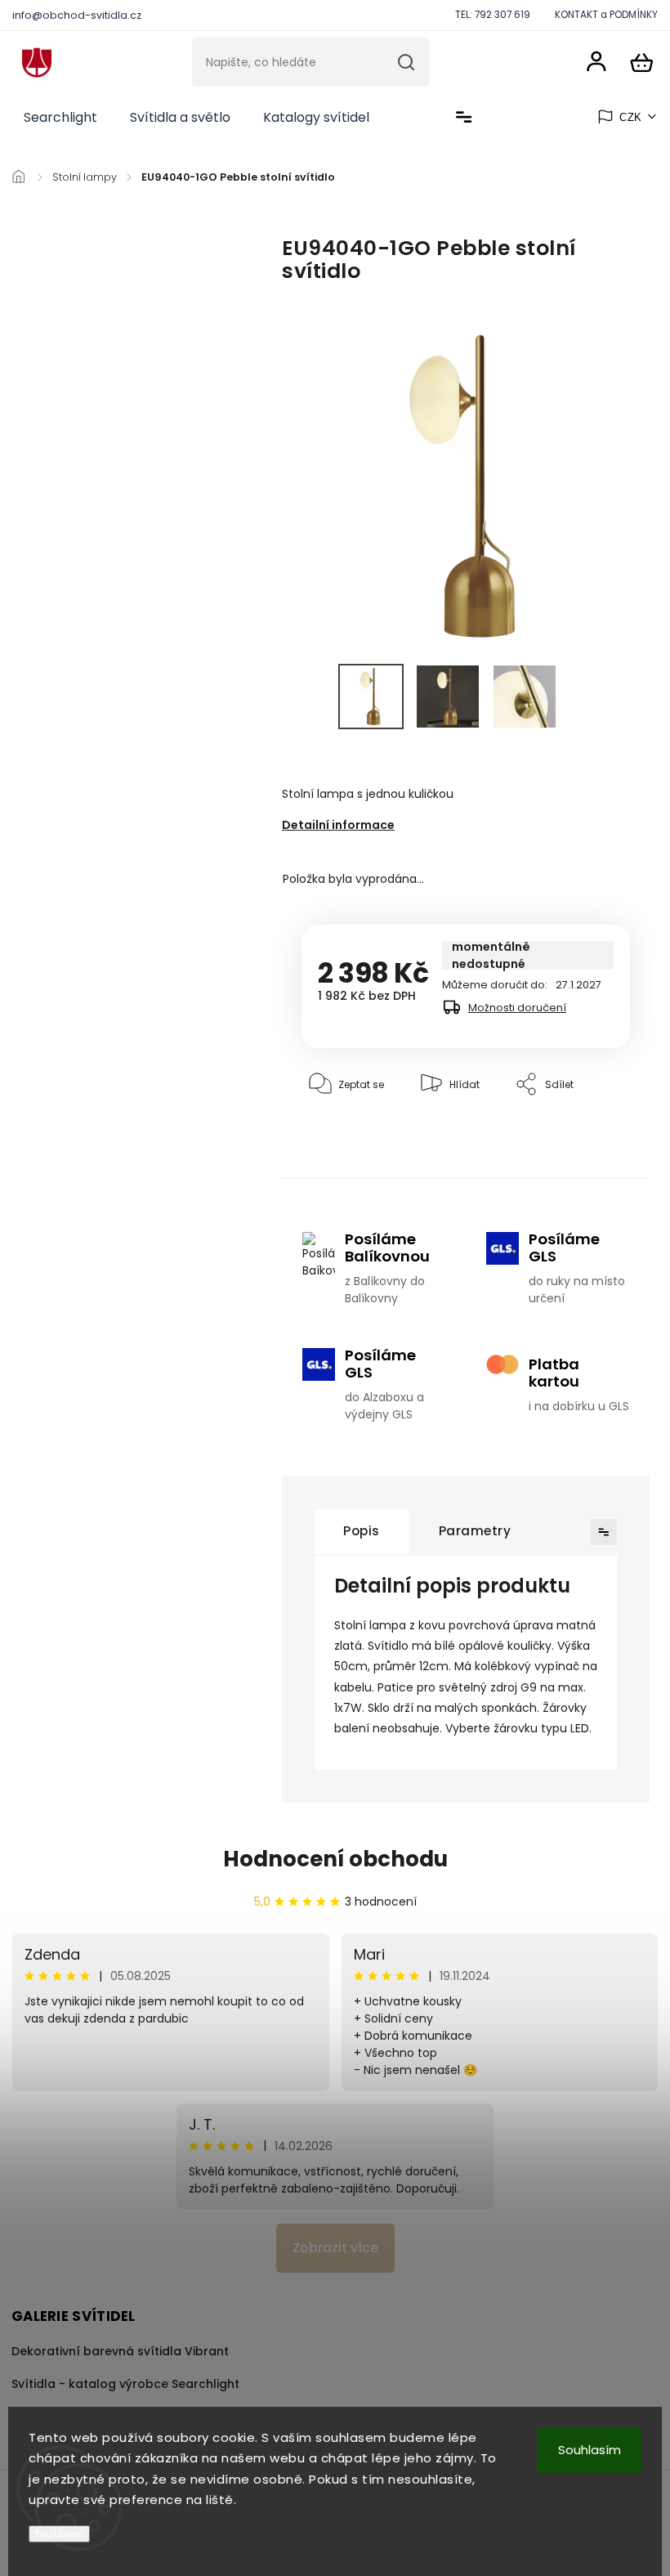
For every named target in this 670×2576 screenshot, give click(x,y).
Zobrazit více (335, 2248)
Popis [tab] (362, 1531)
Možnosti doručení (517, 1008)
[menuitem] (60, 118)
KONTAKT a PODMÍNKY (606, 15)
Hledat (406, 62)
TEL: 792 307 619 (493, 15)
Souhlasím (590, 2450)
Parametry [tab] (475, 1531)
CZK (631, 117)
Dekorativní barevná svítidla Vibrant (120, 2351)
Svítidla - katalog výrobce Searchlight (125, 2384)
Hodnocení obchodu (335, 1859)
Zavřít (578, 1134)
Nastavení (59, 2534)
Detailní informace (338, 825)
